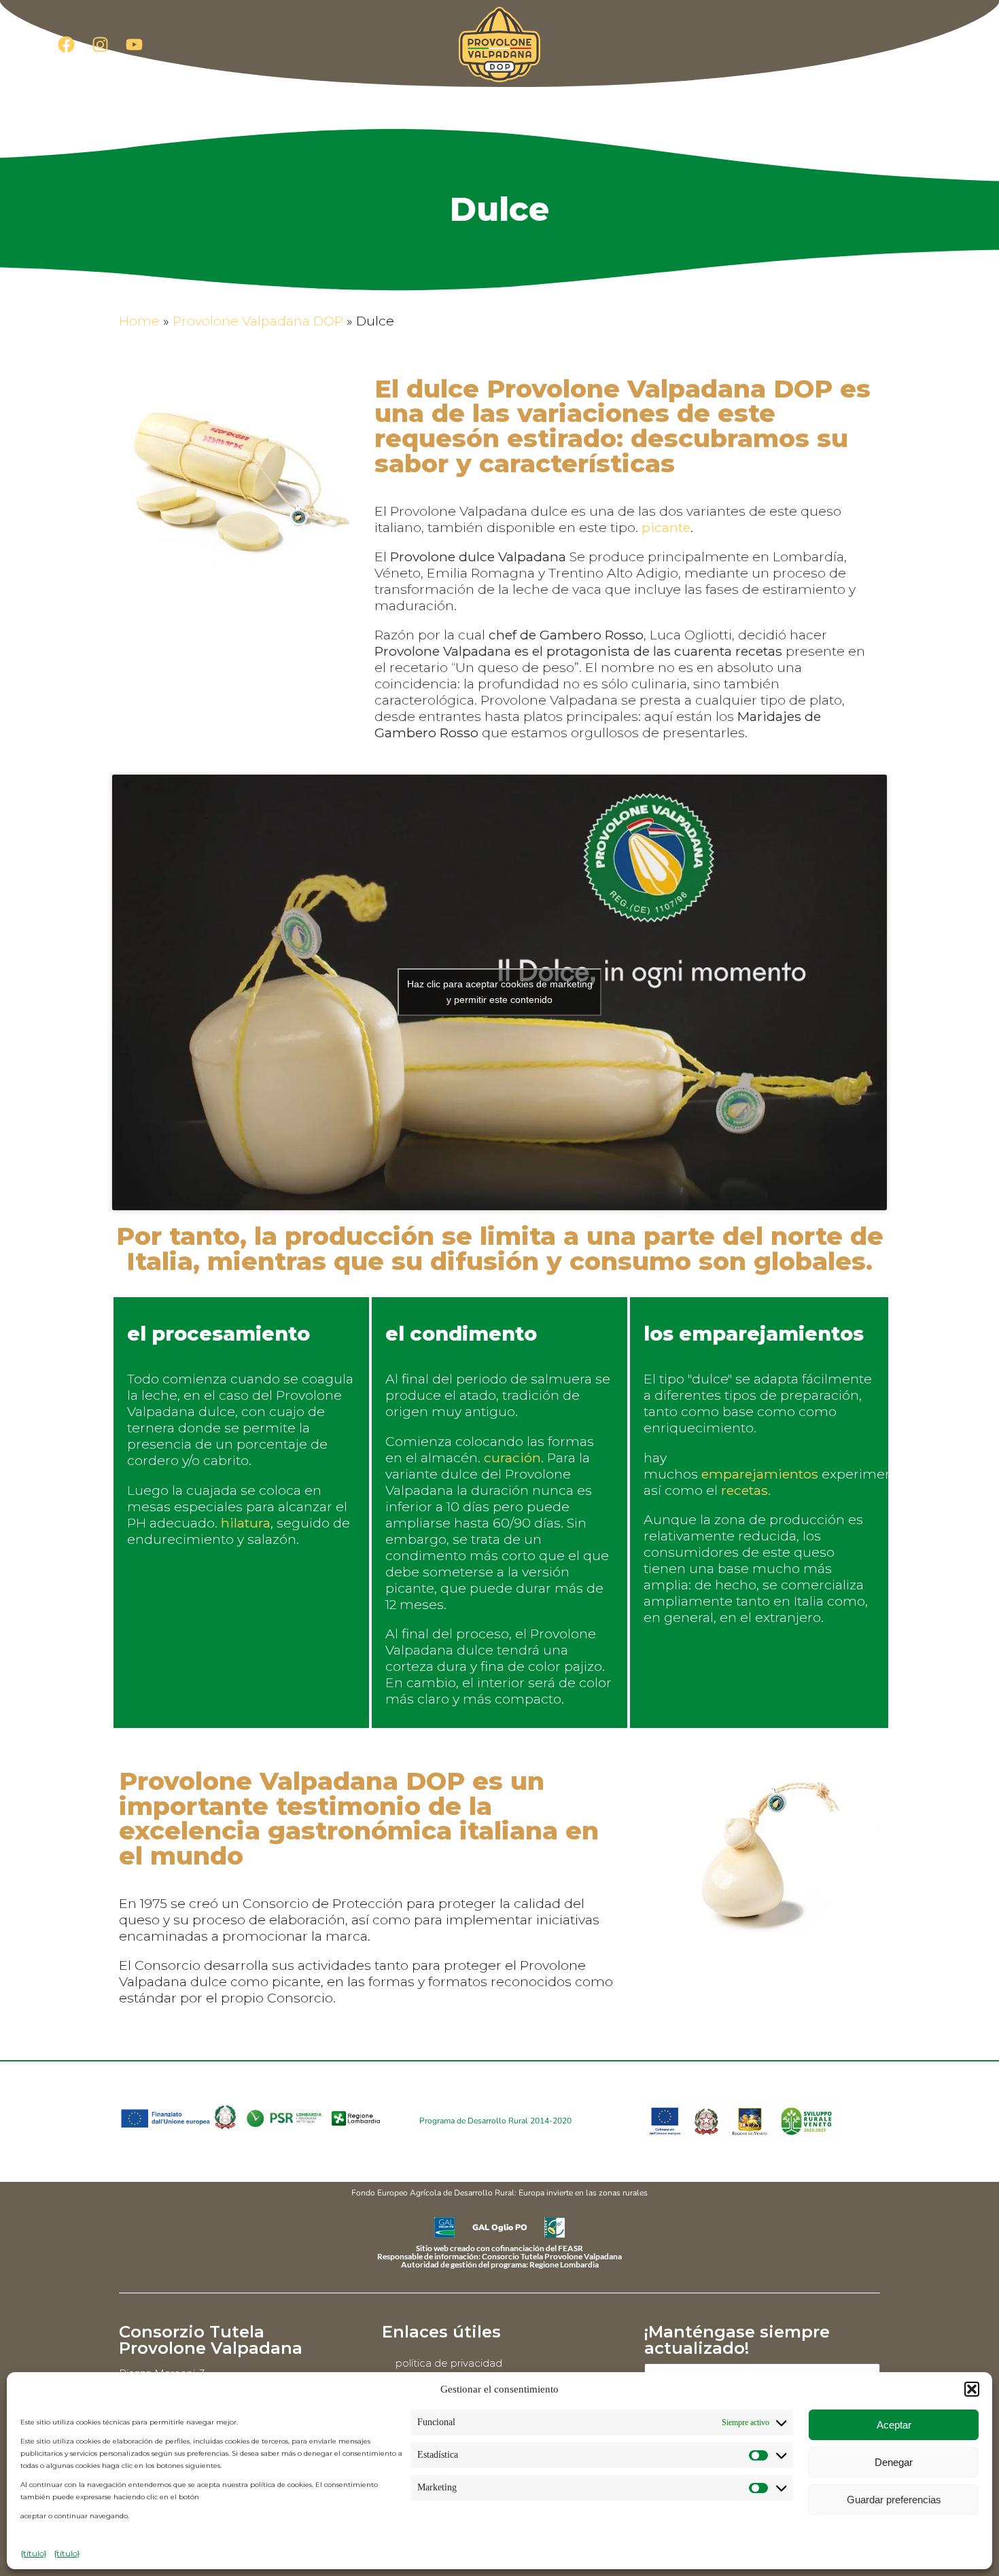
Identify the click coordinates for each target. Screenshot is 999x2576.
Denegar (894, 2462)
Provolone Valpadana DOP (258, 321)
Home (139, 321)
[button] (972, 2389)
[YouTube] (134, 44)
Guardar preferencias (894, 2500)
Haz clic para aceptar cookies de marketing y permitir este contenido (500, 992)
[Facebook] (66, 44)
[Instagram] (100, 44)
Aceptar (894, 2425)
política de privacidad (449, 2363)
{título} (34, 2553)
